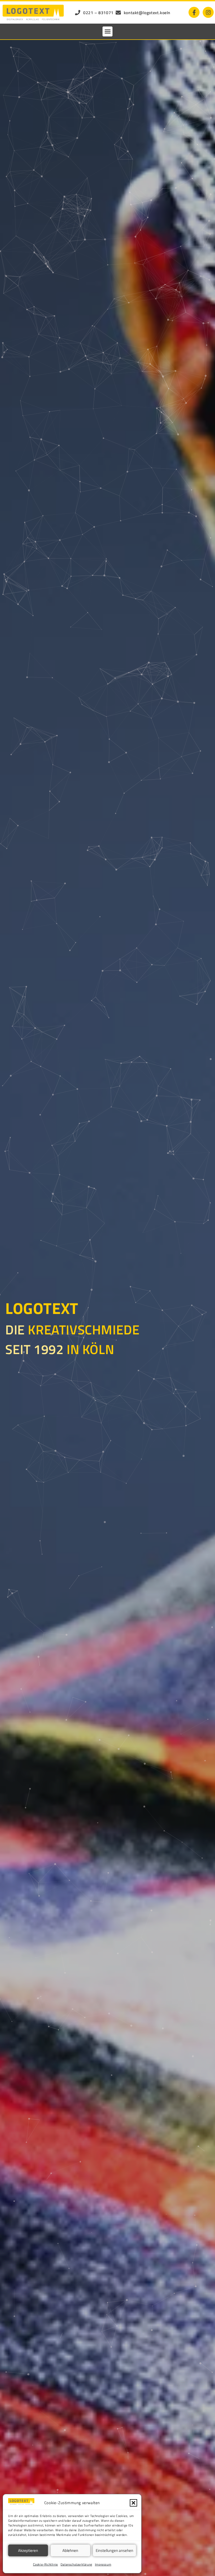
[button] (133, 2503)
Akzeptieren (28, 2550)
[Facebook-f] (194, 12)
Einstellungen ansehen (114, 2550)
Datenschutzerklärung (76, 2564)
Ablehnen (70, 2550)
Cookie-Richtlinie (45, 2564)
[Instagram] (208, 12)
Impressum (103, 2564)
